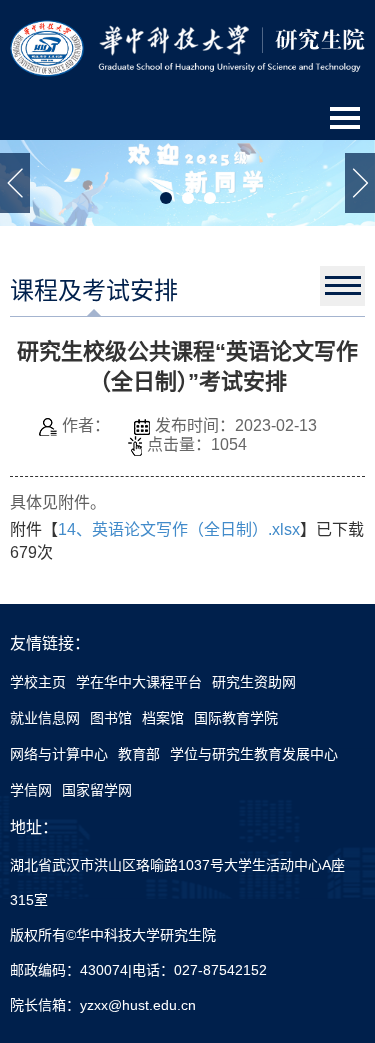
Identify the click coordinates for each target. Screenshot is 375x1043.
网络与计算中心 (59, 754)
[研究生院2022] (187, 47)
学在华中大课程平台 (139, 682)
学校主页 (38, 682)
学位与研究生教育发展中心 (254, 754)
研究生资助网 (254, 682)
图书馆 (111, 718)
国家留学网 (97, 790)
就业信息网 (45, 718)
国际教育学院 (236, 718)
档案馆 (163, 718)
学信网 (31, 790)
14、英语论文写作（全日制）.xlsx (179, 529)
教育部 (139, 754)
